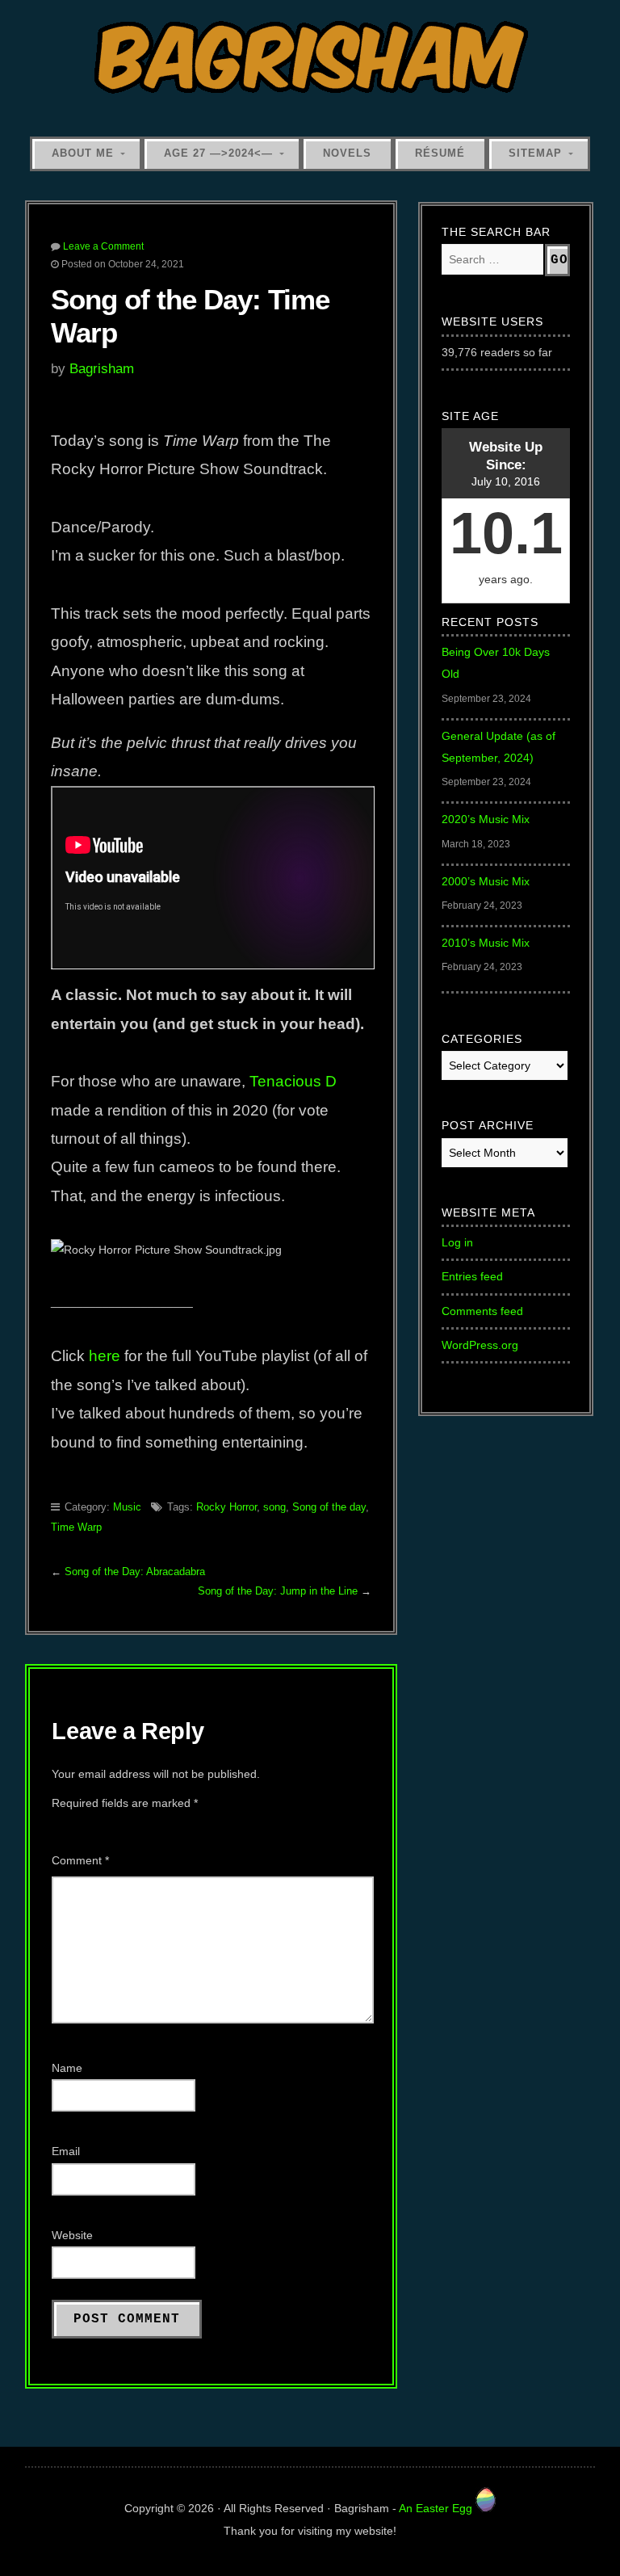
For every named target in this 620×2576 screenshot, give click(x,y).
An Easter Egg (437, 2508)
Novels (347, 153)
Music (127, 1507)
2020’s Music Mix (486, 819)
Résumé (440, 153)
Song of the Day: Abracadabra (135, 1572)
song (274, 1507)
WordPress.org (480, 1345)
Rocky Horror (226, 1507)
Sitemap (535, 153)
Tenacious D (291, 1081)
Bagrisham (102, 368)
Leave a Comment (103, 246)
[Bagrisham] (310, 59)
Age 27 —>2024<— (218, 153)
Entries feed (472, 1276)
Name (67, 2068)
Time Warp (76, 1527)
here (105, 1356)
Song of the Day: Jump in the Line (278, 1591)
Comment (80, 1860)
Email (66, 2151)
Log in (457, 1242)
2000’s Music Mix (486, 881)
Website (72, 2235)
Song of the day (329, 1507)
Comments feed (482, 1311)
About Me (83, 153)
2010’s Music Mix (486, 943)
